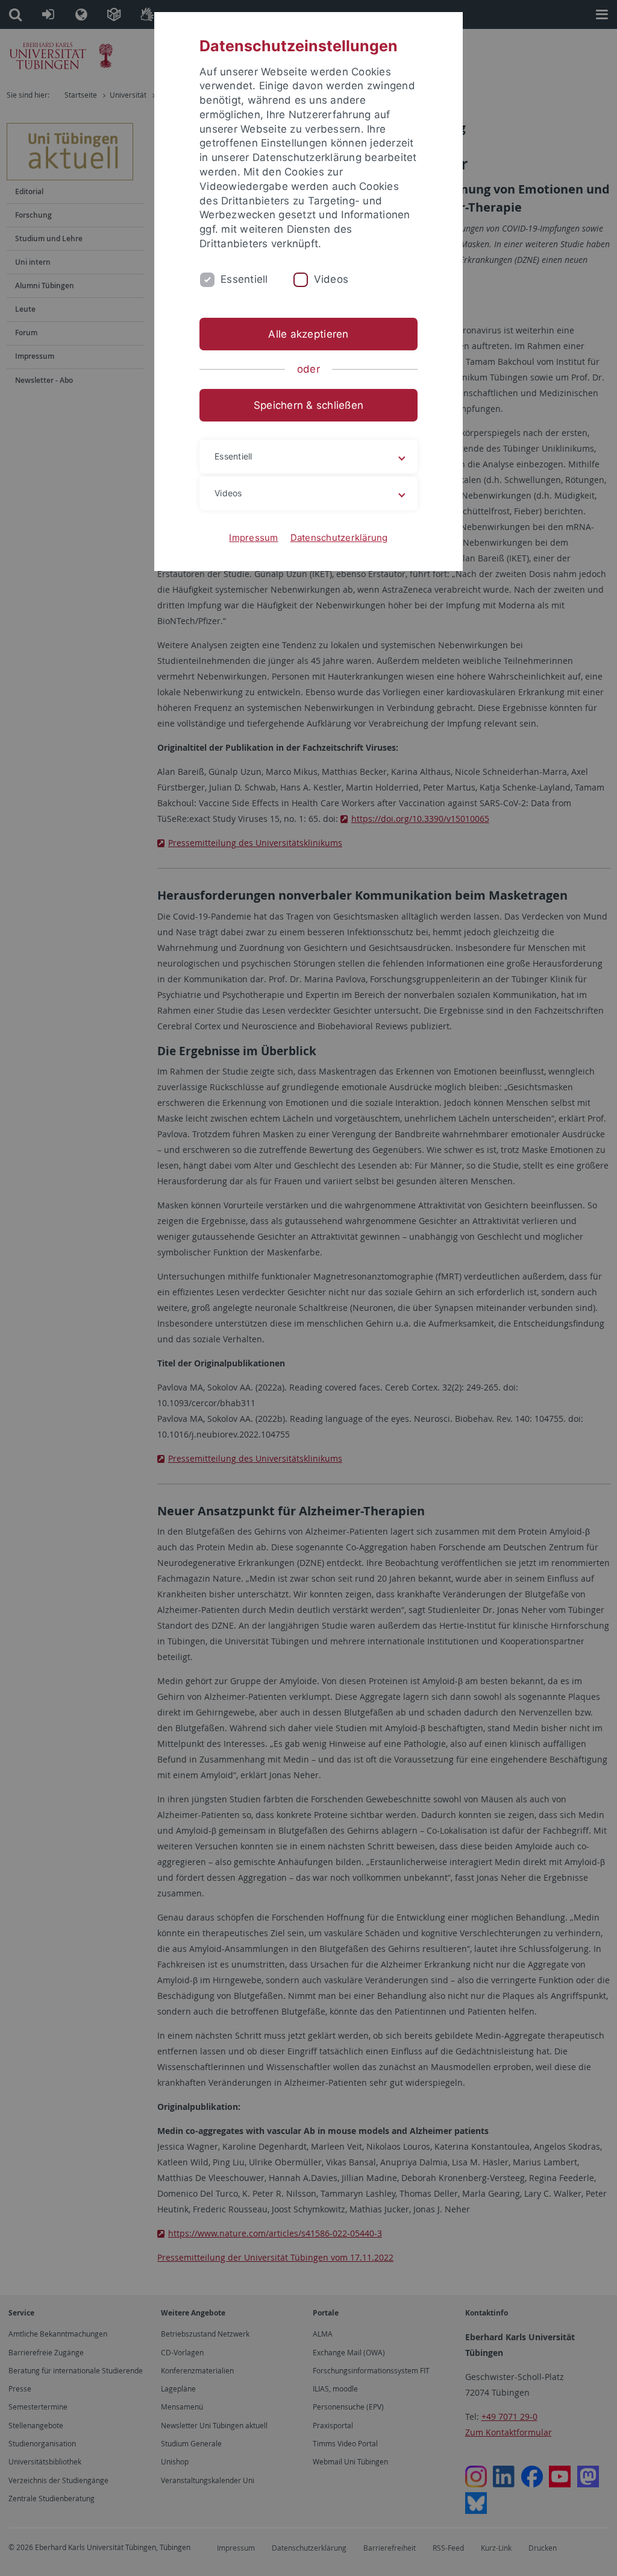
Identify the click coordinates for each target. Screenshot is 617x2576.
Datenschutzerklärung (339, 538)
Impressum (253, 538)
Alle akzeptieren (308, 334)
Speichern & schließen (308, 405)
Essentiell (244, 279)
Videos (331, 279)
